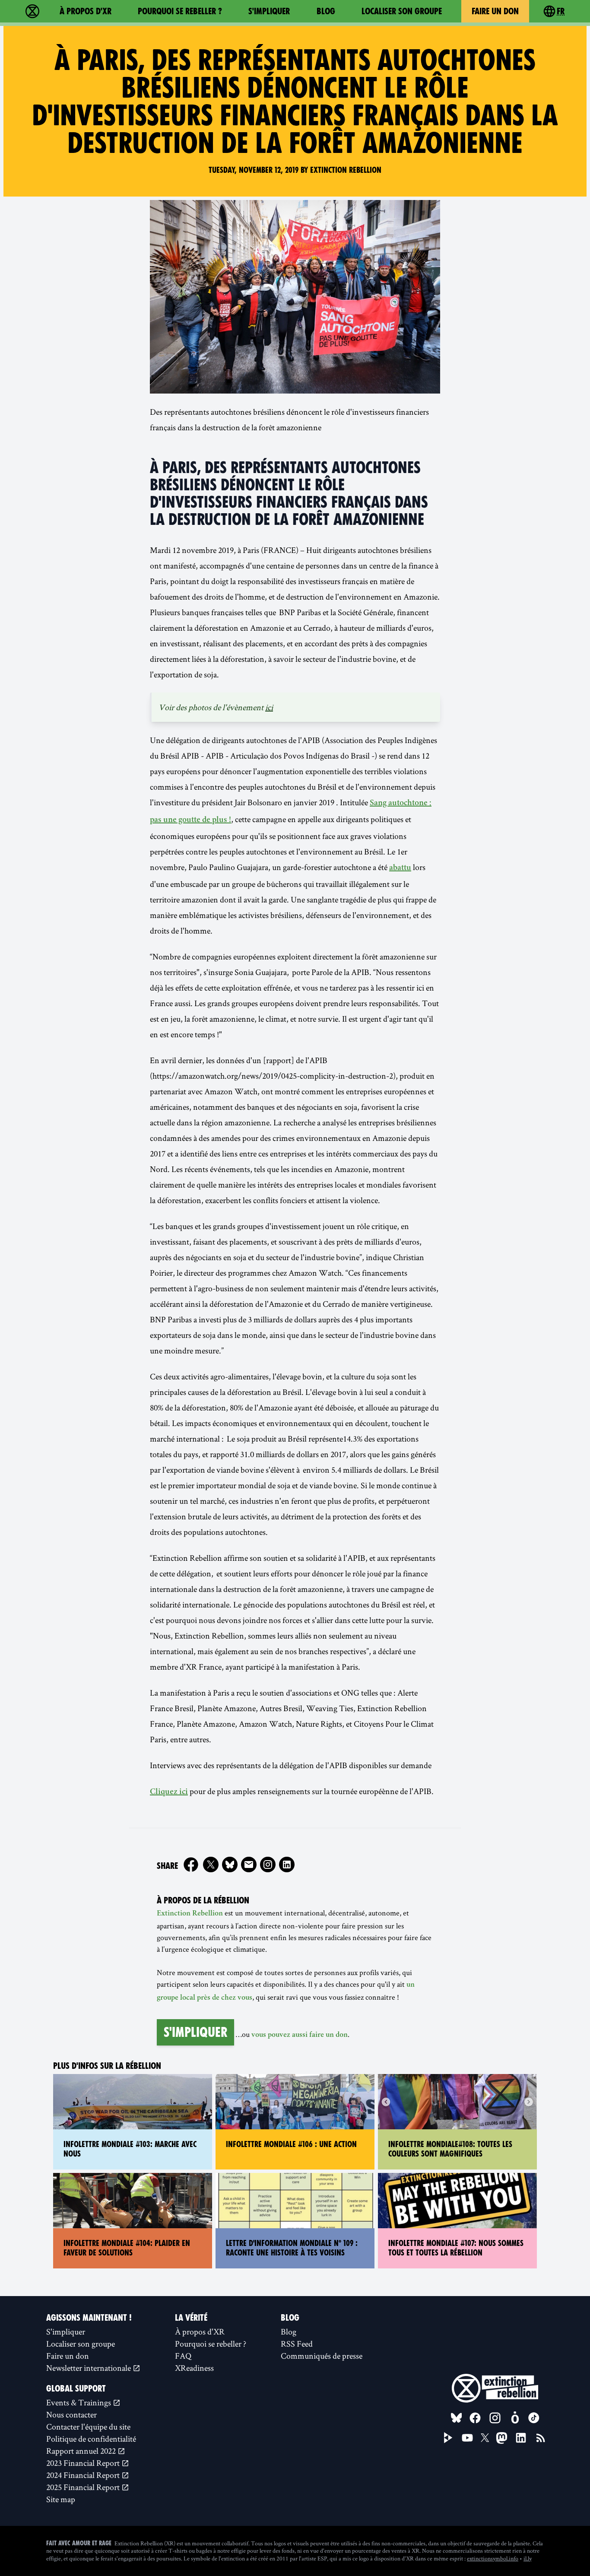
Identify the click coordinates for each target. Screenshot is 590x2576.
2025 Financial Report (84, 2487)
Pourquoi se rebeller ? (180, 11)
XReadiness (194, 2368)
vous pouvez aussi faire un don (300, 2035)
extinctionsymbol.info (493, 2558)
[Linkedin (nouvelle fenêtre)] (287, 1865)
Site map (61, 2499)
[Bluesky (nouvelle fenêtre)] (230, 1865)
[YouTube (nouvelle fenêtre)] (467, 2438)
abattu (400, 868)
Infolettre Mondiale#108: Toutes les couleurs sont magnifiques (450, 2149)
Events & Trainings (79, 2402)
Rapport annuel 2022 (82, 2451)
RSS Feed (297, 2344)
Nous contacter (71, 2414)
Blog (326, 11)
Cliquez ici (169, 1792)
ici (269, 707)
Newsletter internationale (89, 2368)
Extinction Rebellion (190, 1914)
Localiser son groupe (402, 11)
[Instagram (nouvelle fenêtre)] (268, 1865)
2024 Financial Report (84, 2475)
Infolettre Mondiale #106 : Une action (291, 2144)
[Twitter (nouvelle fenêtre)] (211, 1865)
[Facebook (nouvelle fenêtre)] (191, 1865)
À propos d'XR (86, 11)
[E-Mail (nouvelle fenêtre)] (249, 1865)
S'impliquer (269, 11)
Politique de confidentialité (91, 2439)
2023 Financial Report (84, 2463)
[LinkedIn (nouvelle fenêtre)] (521, 2438)
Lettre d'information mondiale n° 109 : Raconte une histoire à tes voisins (292, 2248)
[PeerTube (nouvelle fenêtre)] (448, 2438)
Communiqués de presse (322, 2356)
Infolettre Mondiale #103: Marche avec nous (130, 2149)
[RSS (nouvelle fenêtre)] (541, 2438)
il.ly (528, 2558)
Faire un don (495, 11)
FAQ (183, 2356)
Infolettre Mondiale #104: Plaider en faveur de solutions (127, 2248)
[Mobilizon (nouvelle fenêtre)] (515, 2418)
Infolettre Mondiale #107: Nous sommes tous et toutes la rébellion (456, 2248)
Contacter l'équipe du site (88, 2427)
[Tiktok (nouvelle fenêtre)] (534, 2418)
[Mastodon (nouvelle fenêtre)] (502, 2438)
